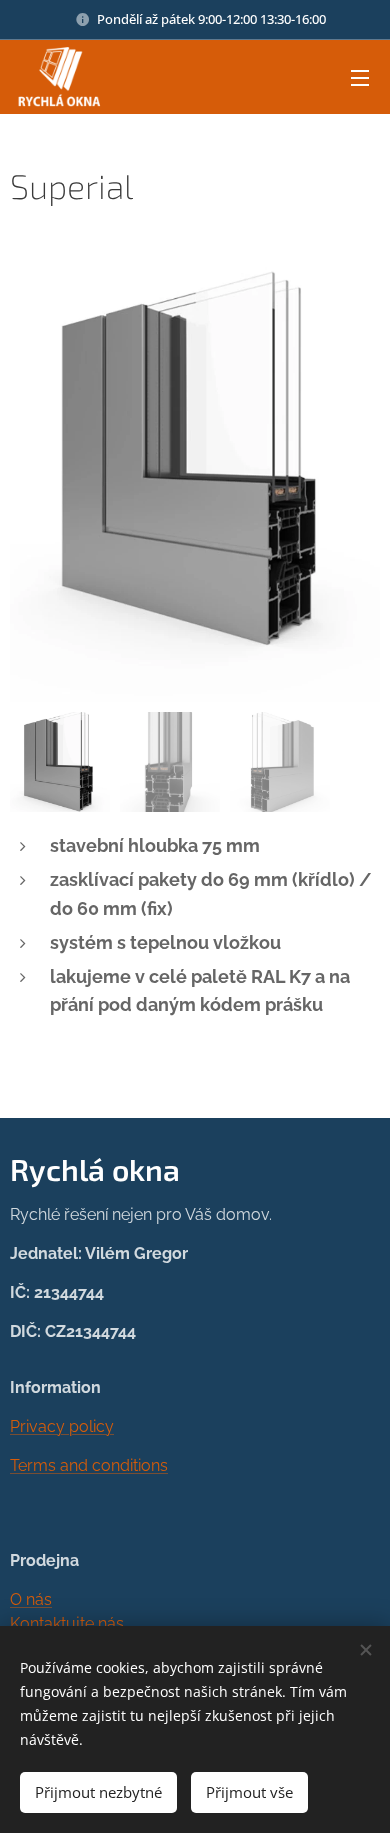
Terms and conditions (89, 1465)
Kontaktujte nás (67, 1623)
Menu (360, 77)
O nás (31, 1599)
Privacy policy (62, 1426)
